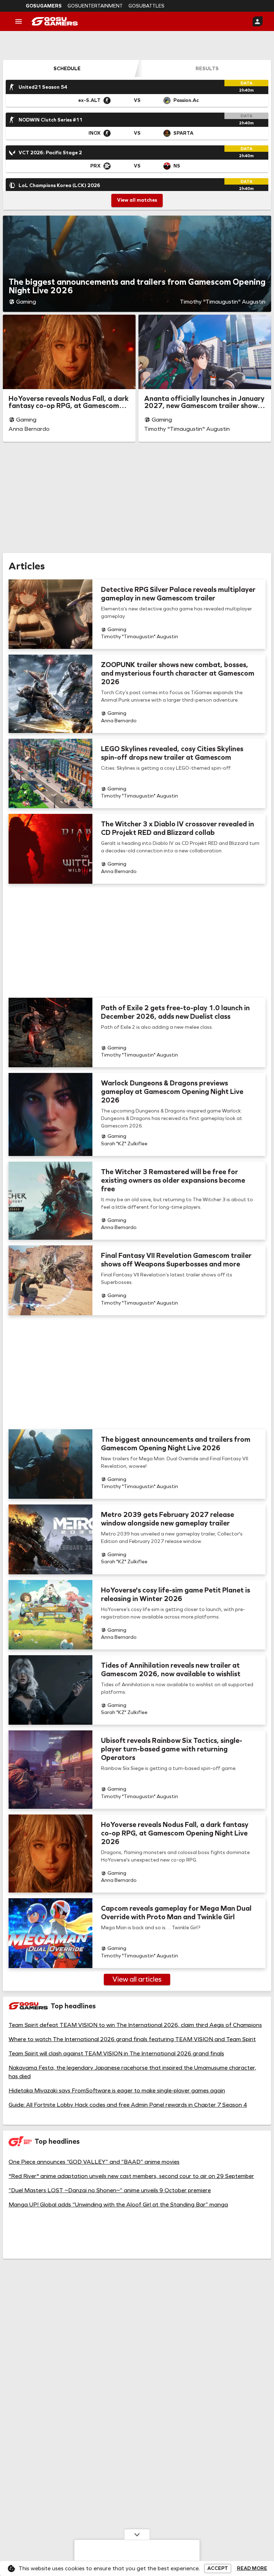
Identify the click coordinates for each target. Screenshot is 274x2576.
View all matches (137, 200)
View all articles (137, 1979)
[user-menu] (258, 21)
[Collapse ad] (137, 2534)
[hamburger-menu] (19, 21)
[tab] (67, 68)
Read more (252, 2569)
